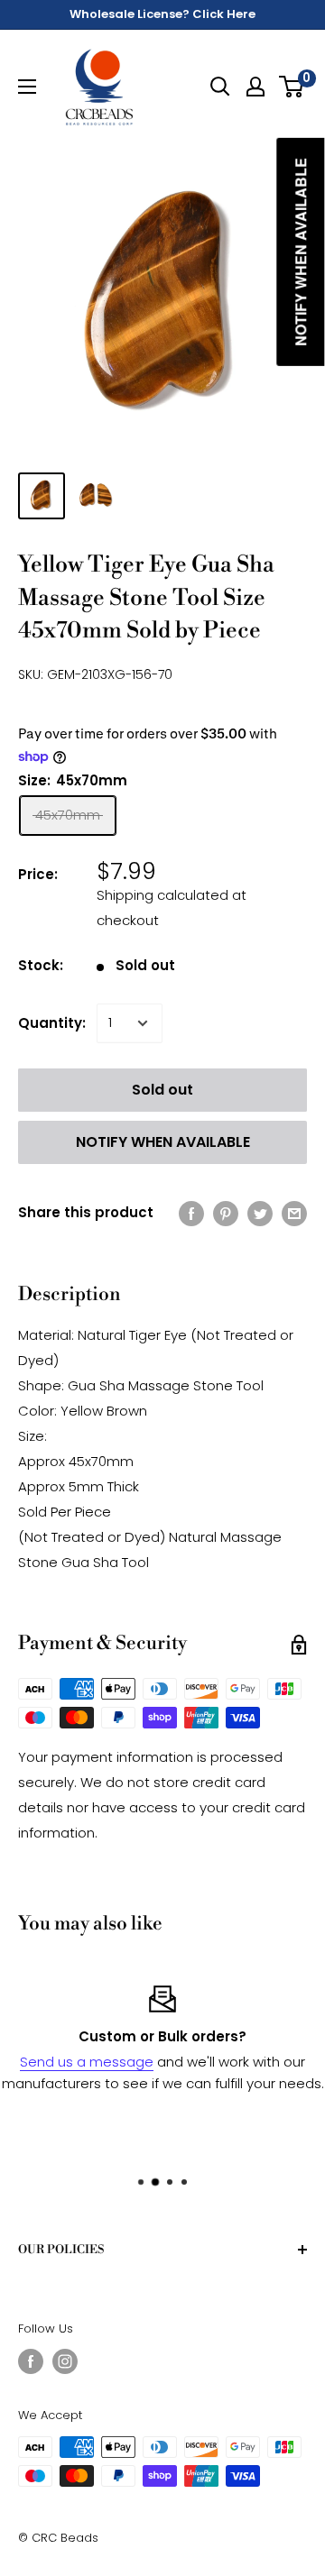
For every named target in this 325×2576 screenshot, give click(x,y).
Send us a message (87, 2062)
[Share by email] (294, 1213)
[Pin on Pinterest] (226, 1213)
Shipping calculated (162, 895)
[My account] (255, 87)
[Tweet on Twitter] (260, 1213)
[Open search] (220, 87)
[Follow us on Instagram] (65, 2361)
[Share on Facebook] (191, 1213)
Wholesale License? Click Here (162, 14)
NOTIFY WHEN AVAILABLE (163, 1142)
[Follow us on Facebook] (31, 2361)
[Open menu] (27, 87)
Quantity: (52, 1023)
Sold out (162, 1090)
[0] (292, 87)
